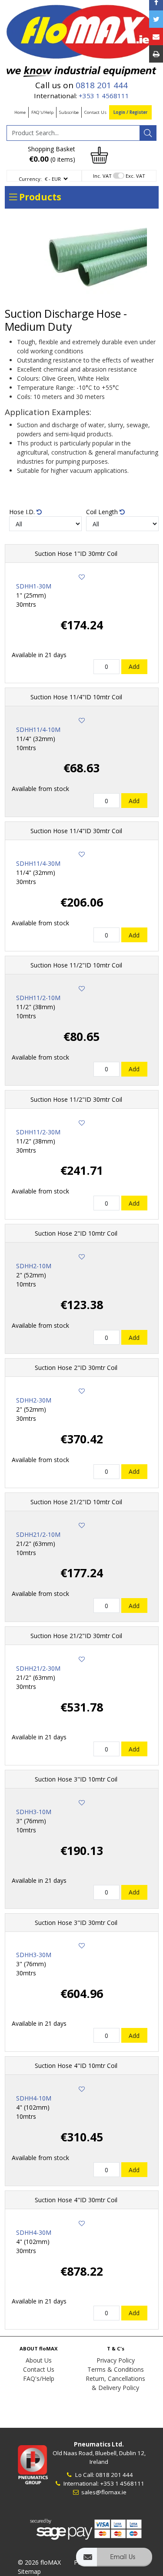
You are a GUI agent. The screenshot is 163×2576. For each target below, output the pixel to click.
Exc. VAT (135, 176)
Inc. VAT (102, 176)
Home (20, 112)
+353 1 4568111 (104, 96)
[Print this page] (156, 54)
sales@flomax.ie (103, 2492)
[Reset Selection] (39, 512)
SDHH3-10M (34, 1812)
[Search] (148, 133)
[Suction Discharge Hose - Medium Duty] (82, 261)
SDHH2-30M (34, 1400)
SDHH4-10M (34, 2098)
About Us (39, 2360)
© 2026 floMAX (39, 2562)
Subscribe (69, 112)
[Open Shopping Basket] (100, 155)
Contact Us (95, 112)
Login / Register (130, 112)
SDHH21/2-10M (38, 1534)
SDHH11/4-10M (38, 730)
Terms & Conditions (116, 2369)
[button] (114, 2561)
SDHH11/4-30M (38, 863)
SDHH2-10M (34, 1266)
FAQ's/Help (42, 112)
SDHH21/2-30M (38, 1668)
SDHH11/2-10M (38, 998)
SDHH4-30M (34, 2232)
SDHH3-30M (34, 1955)
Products (39, 197)
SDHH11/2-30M (38, 1132)
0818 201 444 (102, 85)
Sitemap (29, 2571)
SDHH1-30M (34, 586)
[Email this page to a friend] (156, 37)
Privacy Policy (116, 2360)
